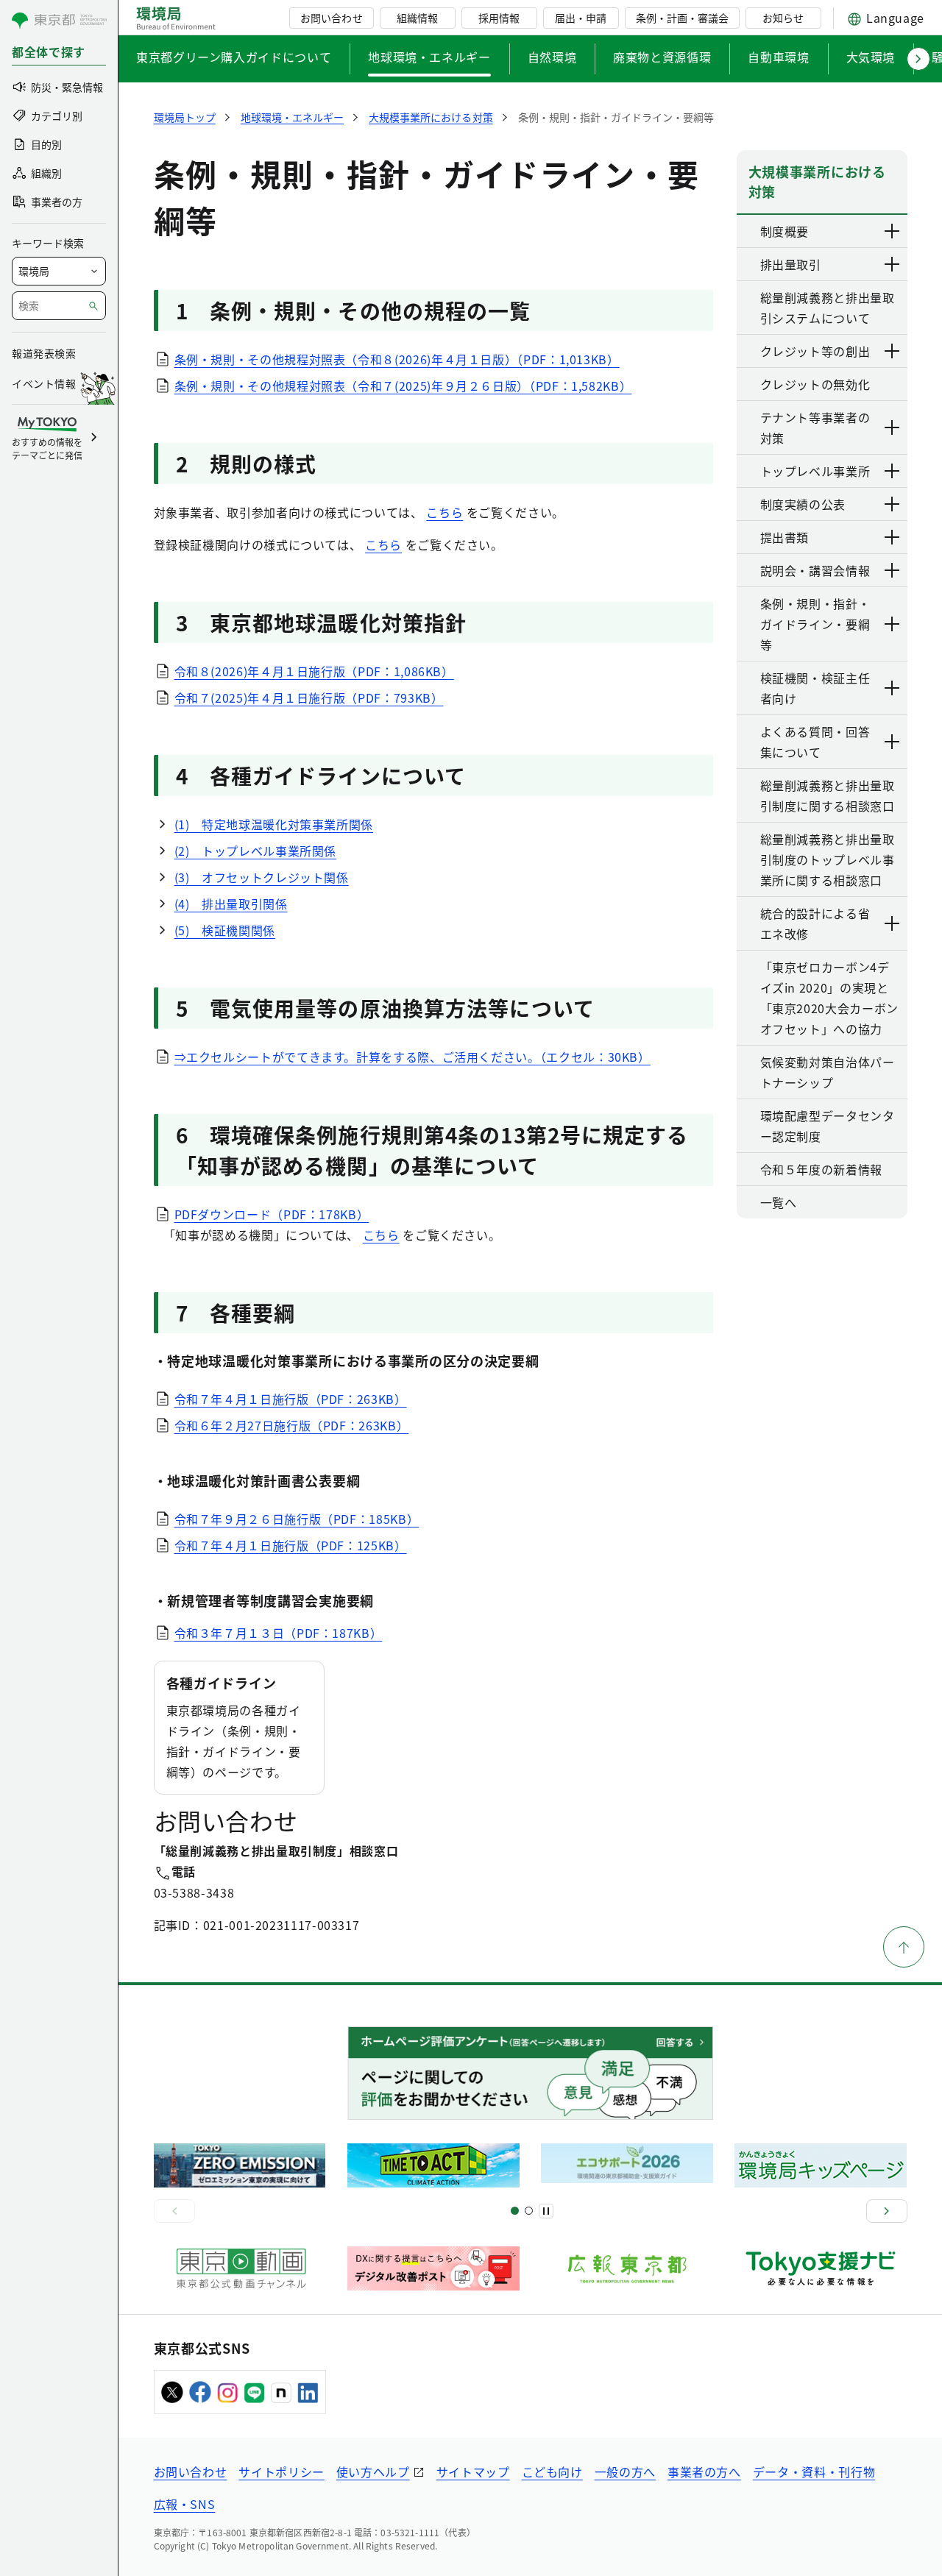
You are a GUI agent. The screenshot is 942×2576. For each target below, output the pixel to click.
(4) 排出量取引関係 (231, 904)
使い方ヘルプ (373, 2472)
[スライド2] (529, 2211)
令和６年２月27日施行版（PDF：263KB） (292, 1425)
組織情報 (417, 18)
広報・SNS (185, 2504)
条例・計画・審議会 (682, 18)
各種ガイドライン (222, 1683)
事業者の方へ (704, 2472)
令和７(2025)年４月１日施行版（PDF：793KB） (309, 698)
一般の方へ (625, 2472)
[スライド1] (515, 2211)
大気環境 (871, 57)
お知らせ (783, 18)
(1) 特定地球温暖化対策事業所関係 (274, 824)
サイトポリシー (281, 2472)
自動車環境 (778, 57)
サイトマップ (473, 2472)
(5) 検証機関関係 (225, 930)
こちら (445, 512)
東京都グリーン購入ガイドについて (234, 57)
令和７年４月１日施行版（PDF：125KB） (291, 1545)
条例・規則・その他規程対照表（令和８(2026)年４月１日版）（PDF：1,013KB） (397, 359)
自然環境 (552, 57)
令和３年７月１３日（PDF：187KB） (279, 1633)
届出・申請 (581, 18)
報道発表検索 (44, 353)
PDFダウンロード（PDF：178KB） (272, 1214)
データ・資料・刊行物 (814, 2472)
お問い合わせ (331, 18)
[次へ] (887, 2211)
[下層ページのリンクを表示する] (893, 231)
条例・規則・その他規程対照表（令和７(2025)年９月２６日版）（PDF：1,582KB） (403, 386)
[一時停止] (546, 2211)
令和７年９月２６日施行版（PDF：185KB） (297, 1519)
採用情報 (499, 18)
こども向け (552, 2472)
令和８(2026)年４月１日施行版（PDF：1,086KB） (314, 671)
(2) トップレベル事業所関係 (256, 851)
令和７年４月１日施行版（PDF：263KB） (291, 1399)
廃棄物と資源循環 (662, 57)
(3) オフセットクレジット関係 (262, 877)
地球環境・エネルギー (429, 57)
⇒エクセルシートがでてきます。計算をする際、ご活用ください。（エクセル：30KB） (412, 1057)
